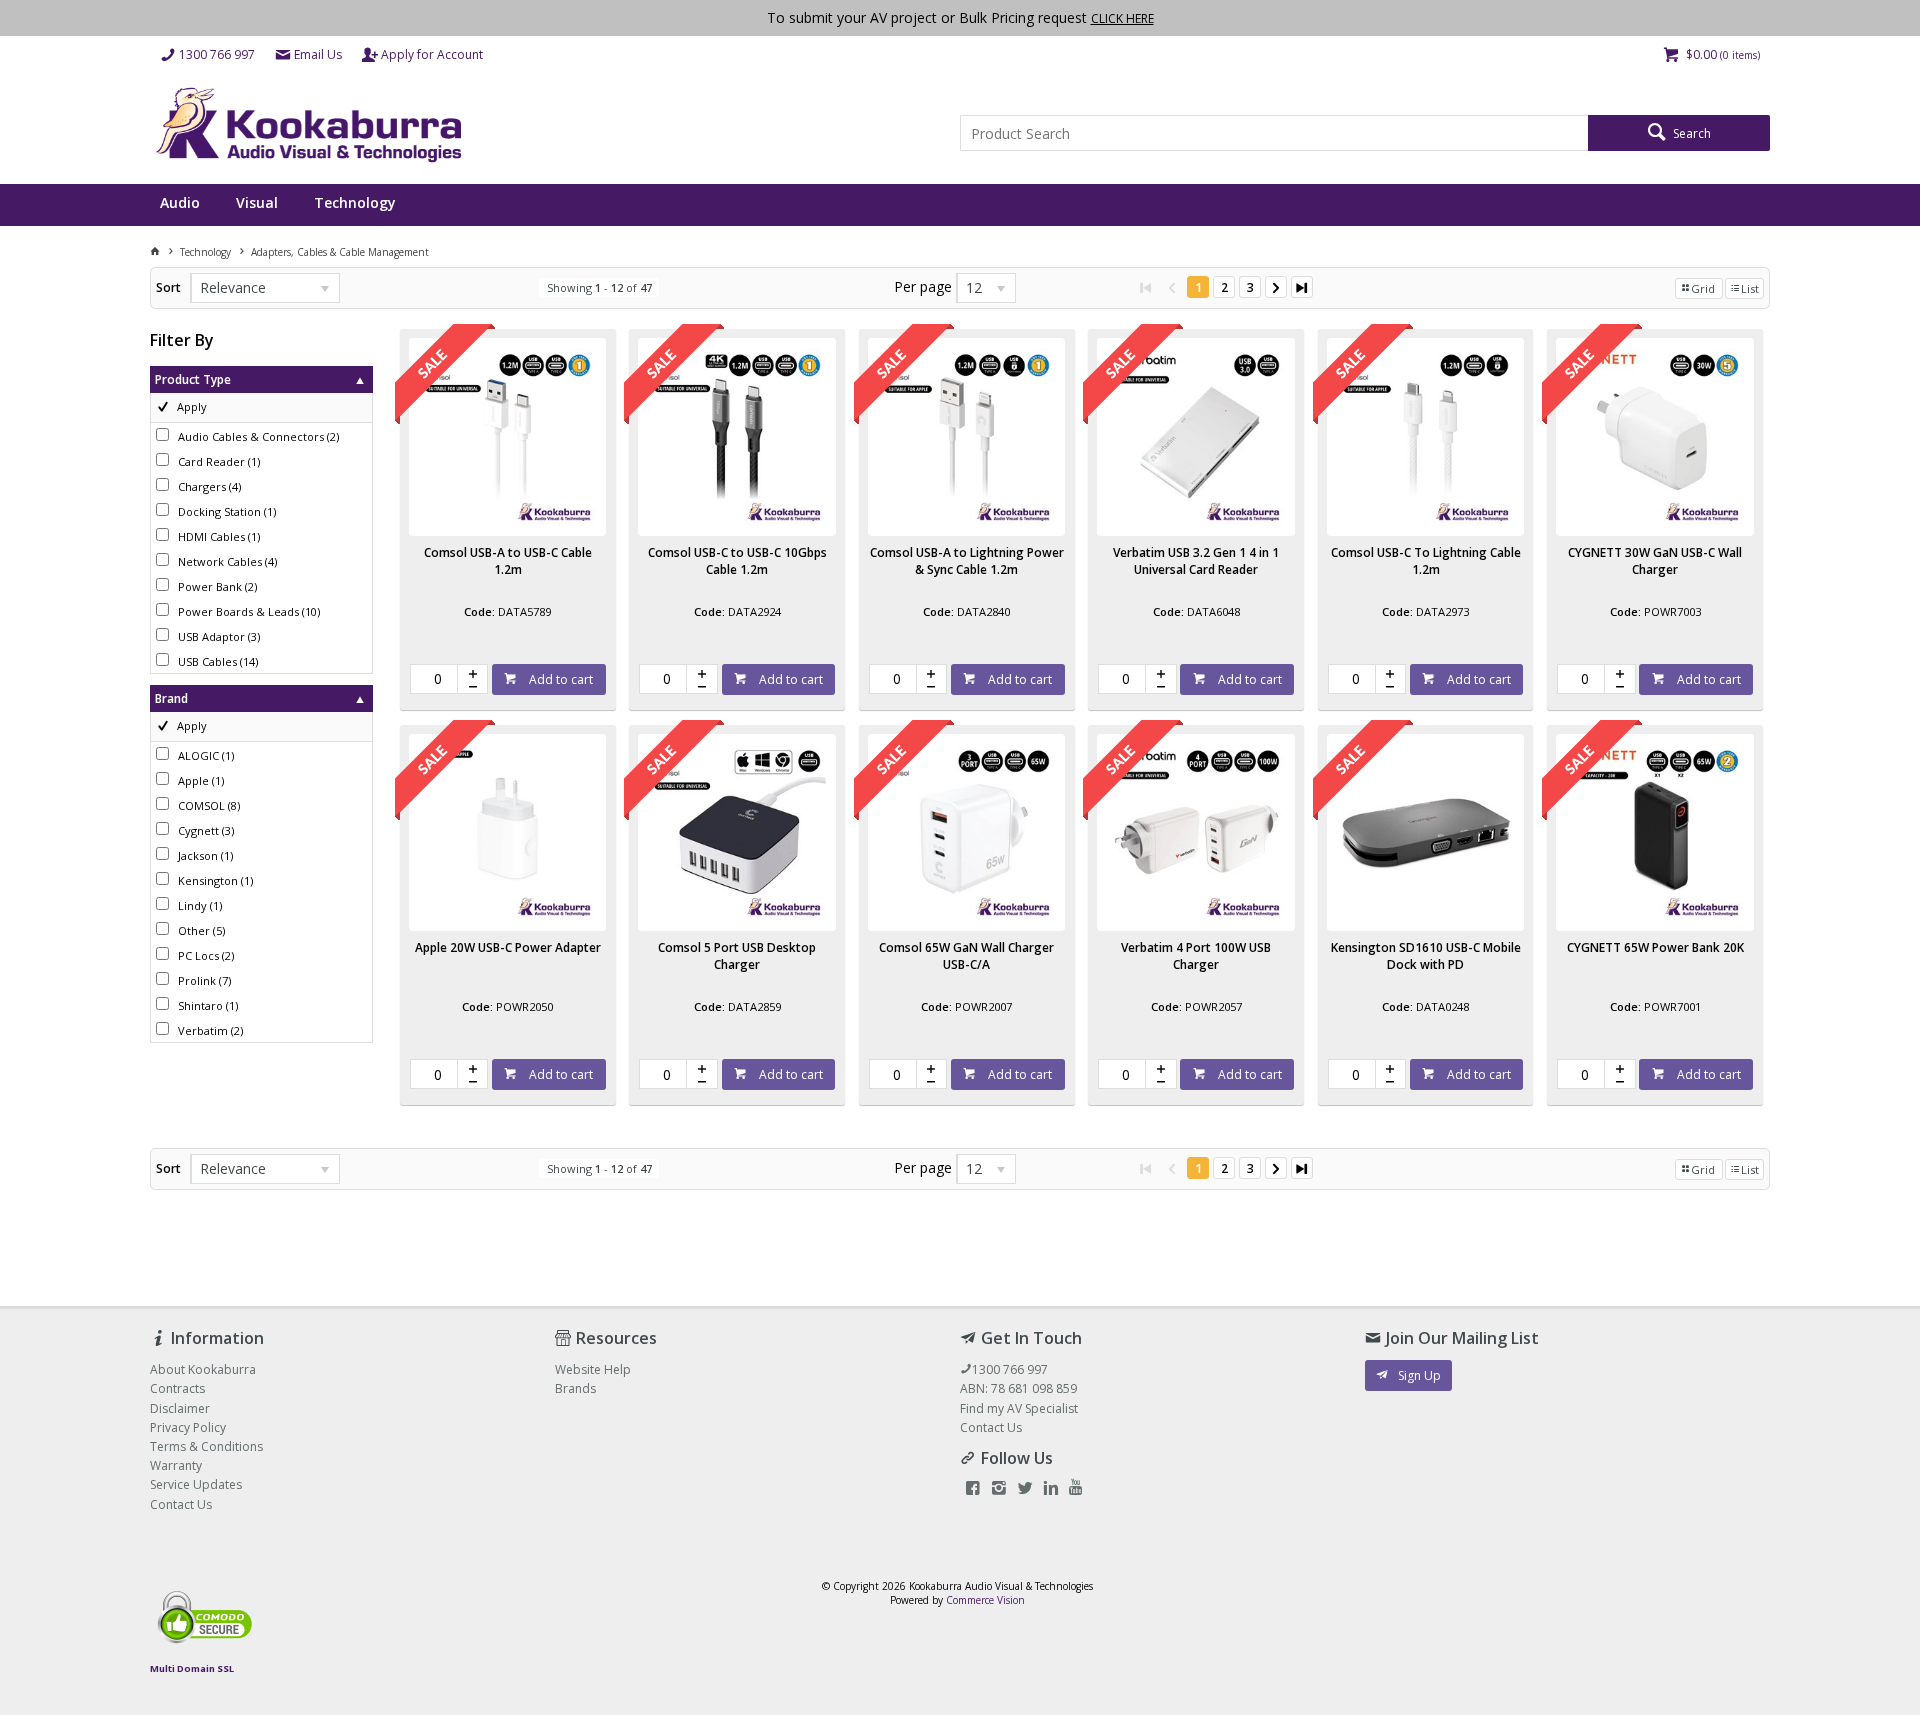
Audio (180, 202)
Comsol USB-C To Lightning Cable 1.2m (1426, 561)
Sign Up (1419, 1375)
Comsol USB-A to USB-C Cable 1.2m (508, 561)
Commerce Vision (985, 1600)
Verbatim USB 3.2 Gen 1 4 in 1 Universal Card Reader (1196, 561)
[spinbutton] (434, 679)
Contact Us (991, 1427)
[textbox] (1274, 133)
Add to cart (559, 679)
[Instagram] (999, 1489)
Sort (168, 287)
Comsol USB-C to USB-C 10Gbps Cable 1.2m (737, 561)
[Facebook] (973, 1489)
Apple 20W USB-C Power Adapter (508, 947)
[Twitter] (1025, 1489)
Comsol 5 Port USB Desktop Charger (737, 956)
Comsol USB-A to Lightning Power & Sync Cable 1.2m (967, 561)
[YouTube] (1076, 1489)
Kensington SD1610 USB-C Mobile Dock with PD (1426, 956)
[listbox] (265, 288)
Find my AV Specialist (1019, 1408)
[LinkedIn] (1051, 1489)
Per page (923, 286)
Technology (355, 202)
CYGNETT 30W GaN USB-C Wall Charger (1655, 561)
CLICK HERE (1122, 18)
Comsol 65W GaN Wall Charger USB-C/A (966, 956)
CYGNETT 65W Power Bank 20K (1655, 947)
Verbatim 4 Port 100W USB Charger (1196, 956)
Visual (257, 202)
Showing (599, 287)
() (258, 436)
